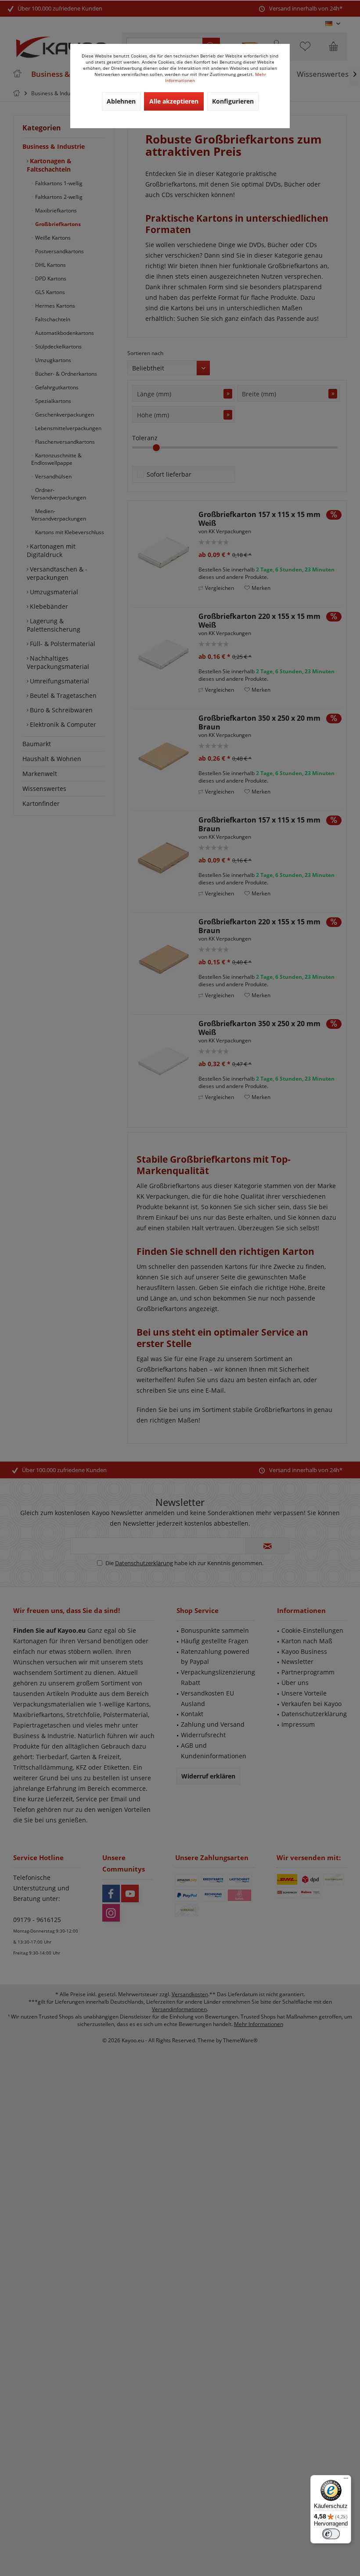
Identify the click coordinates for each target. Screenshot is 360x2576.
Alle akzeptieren (174, 101)
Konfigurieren (233, 101)
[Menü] (346, 2480)
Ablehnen (121, 101)
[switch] (331, 2534)
